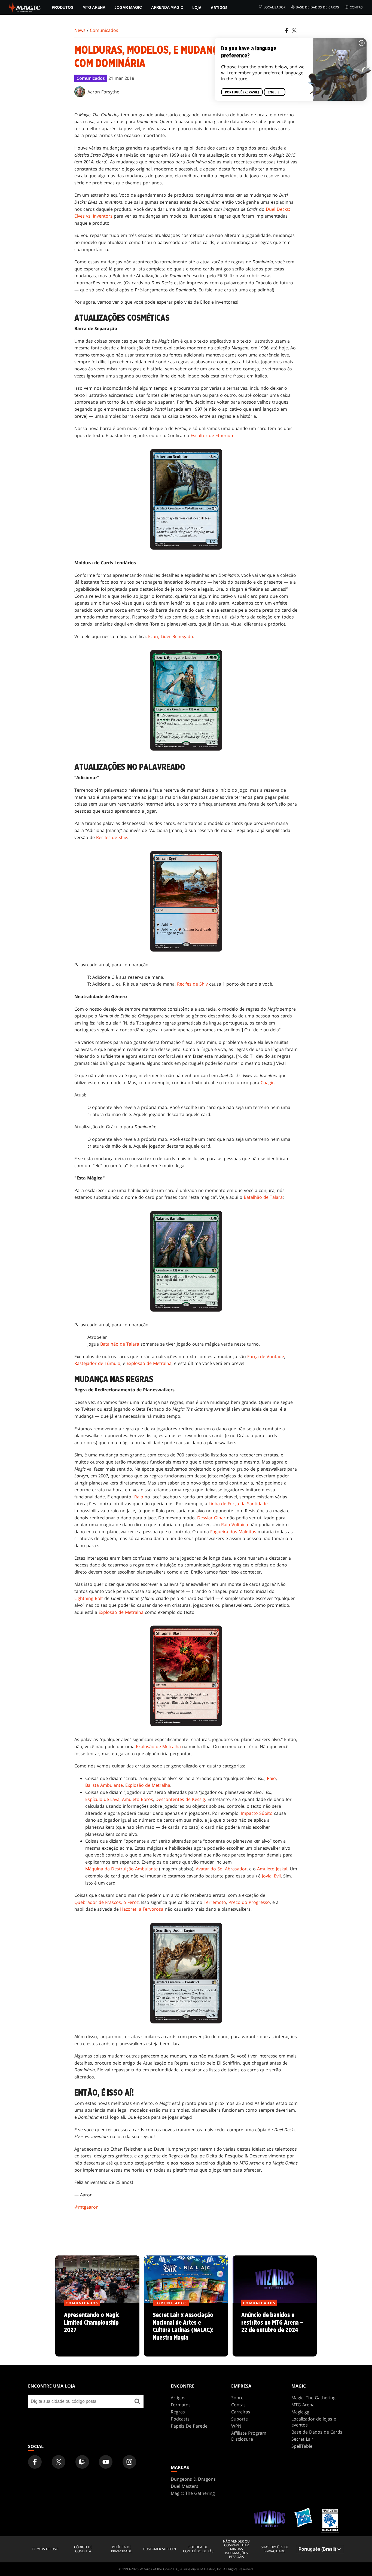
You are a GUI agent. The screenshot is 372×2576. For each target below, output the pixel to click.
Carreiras (241, 2412)
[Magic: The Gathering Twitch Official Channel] (82, 2462)
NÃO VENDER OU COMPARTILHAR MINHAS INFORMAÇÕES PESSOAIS (236, 2549)
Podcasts (180, 2419)
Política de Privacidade (121, 2549)
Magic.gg (300, 2412)
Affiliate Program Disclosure (249, 2436)
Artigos (219, 7)
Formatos (181, 2405)
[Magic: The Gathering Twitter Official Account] (59, 2462)
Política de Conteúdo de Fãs (198, 2549)
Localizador (275, 7)
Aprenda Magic (167, 7)
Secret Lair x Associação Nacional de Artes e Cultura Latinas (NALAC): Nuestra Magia (186, 2330)
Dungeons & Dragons (193, 2479)
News (80, 30)
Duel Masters (185, 2486)
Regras (178, 2412)
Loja (197, 7)
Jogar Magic (128, 7)
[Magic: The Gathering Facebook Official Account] (35, 2462)
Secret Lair (302, 2439)
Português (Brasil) (242, 92)
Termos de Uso (45, 2549)
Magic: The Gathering (313, 2398)
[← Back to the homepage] (25, 7)
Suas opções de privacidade (275, 2549)
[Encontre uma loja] (137, 2401)
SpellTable (302, 2446)
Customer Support (160, 2549)
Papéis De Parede (189, 2426)
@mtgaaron (86, 2207)
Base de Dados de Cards (317, 7)
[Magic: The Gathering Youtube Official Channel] (106, 2462)
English (275, 92)
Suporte (240, 2419)
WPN (236, 2426)
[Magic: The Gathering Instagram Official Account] (129, 2462)
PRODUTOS (62, 7)
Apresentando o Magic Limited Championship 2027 (97, 2330)
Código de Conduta (83, 2549)
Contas (356, 7)
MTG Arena (94, 7)
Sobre (237, 2398)
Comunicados (104, 30)
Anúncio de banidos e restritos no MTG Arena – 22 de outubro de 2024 (275, 2330)
